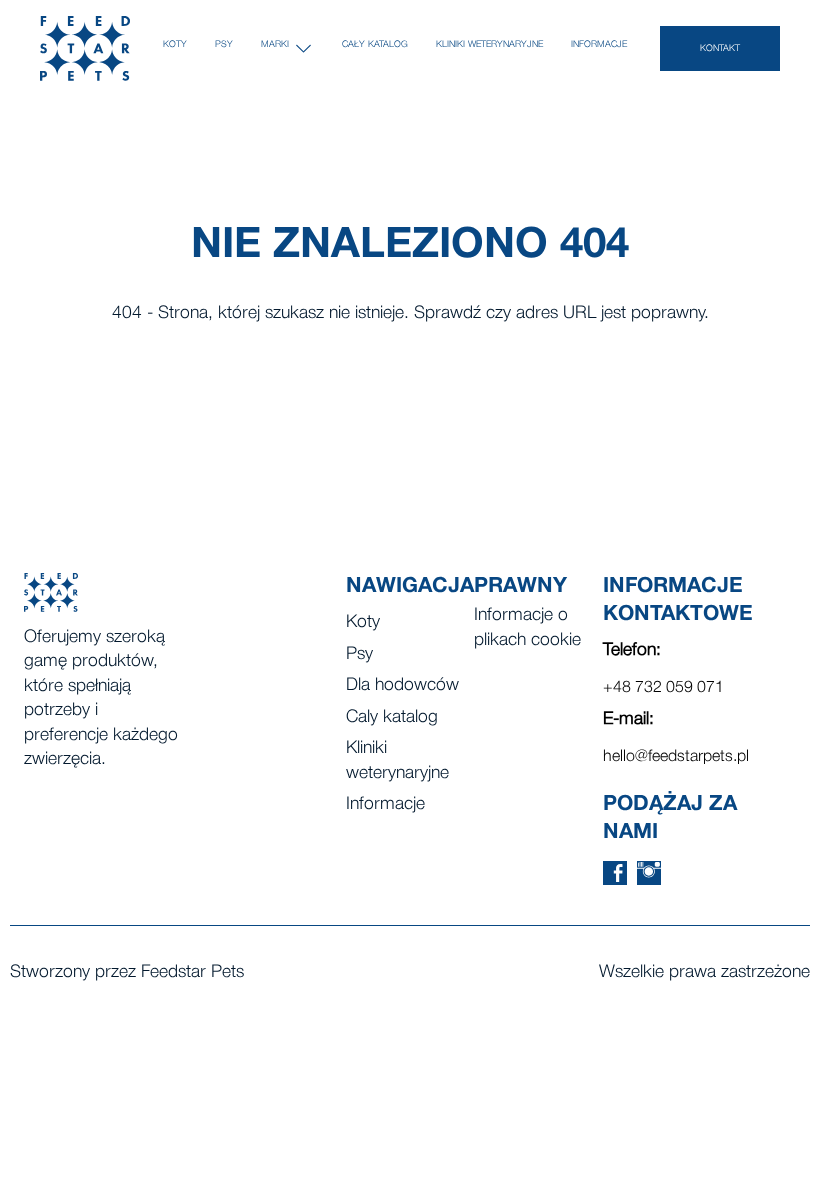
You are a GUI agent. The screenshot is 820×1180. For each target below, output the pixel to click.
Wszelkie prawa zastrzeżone (704, 972)
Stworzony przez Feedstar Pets (127, 972)
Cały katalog (375, 44)
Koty (175, 44)
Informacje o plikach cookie (527, 628)
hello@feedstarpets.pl (676, 757)
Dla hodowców (402, 685)
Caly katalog (392, 717)
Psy (224, 44)
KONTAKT (720, 48)
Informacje (599, 44)
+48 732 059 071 (663, 688)
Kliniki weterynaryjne (489, 44)
